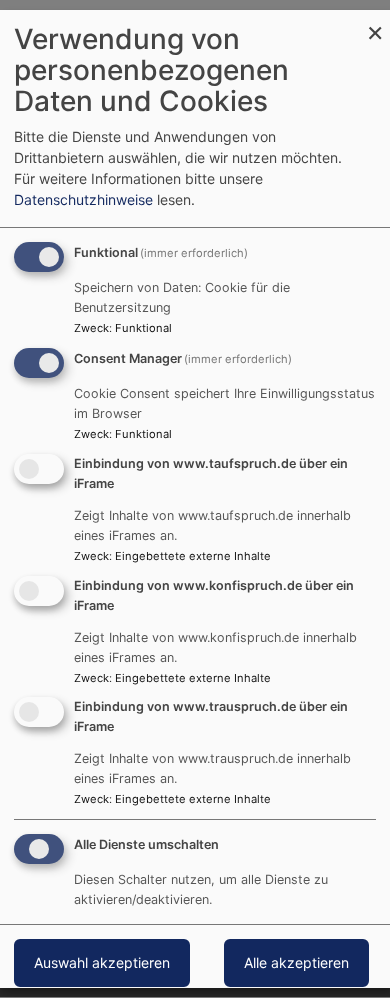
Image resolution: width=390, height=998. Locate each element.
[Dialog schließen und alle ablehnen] (375, 22)
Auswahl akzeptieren (102, 962)
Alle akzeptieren (296, 962)
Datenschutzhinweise (83, 199)
